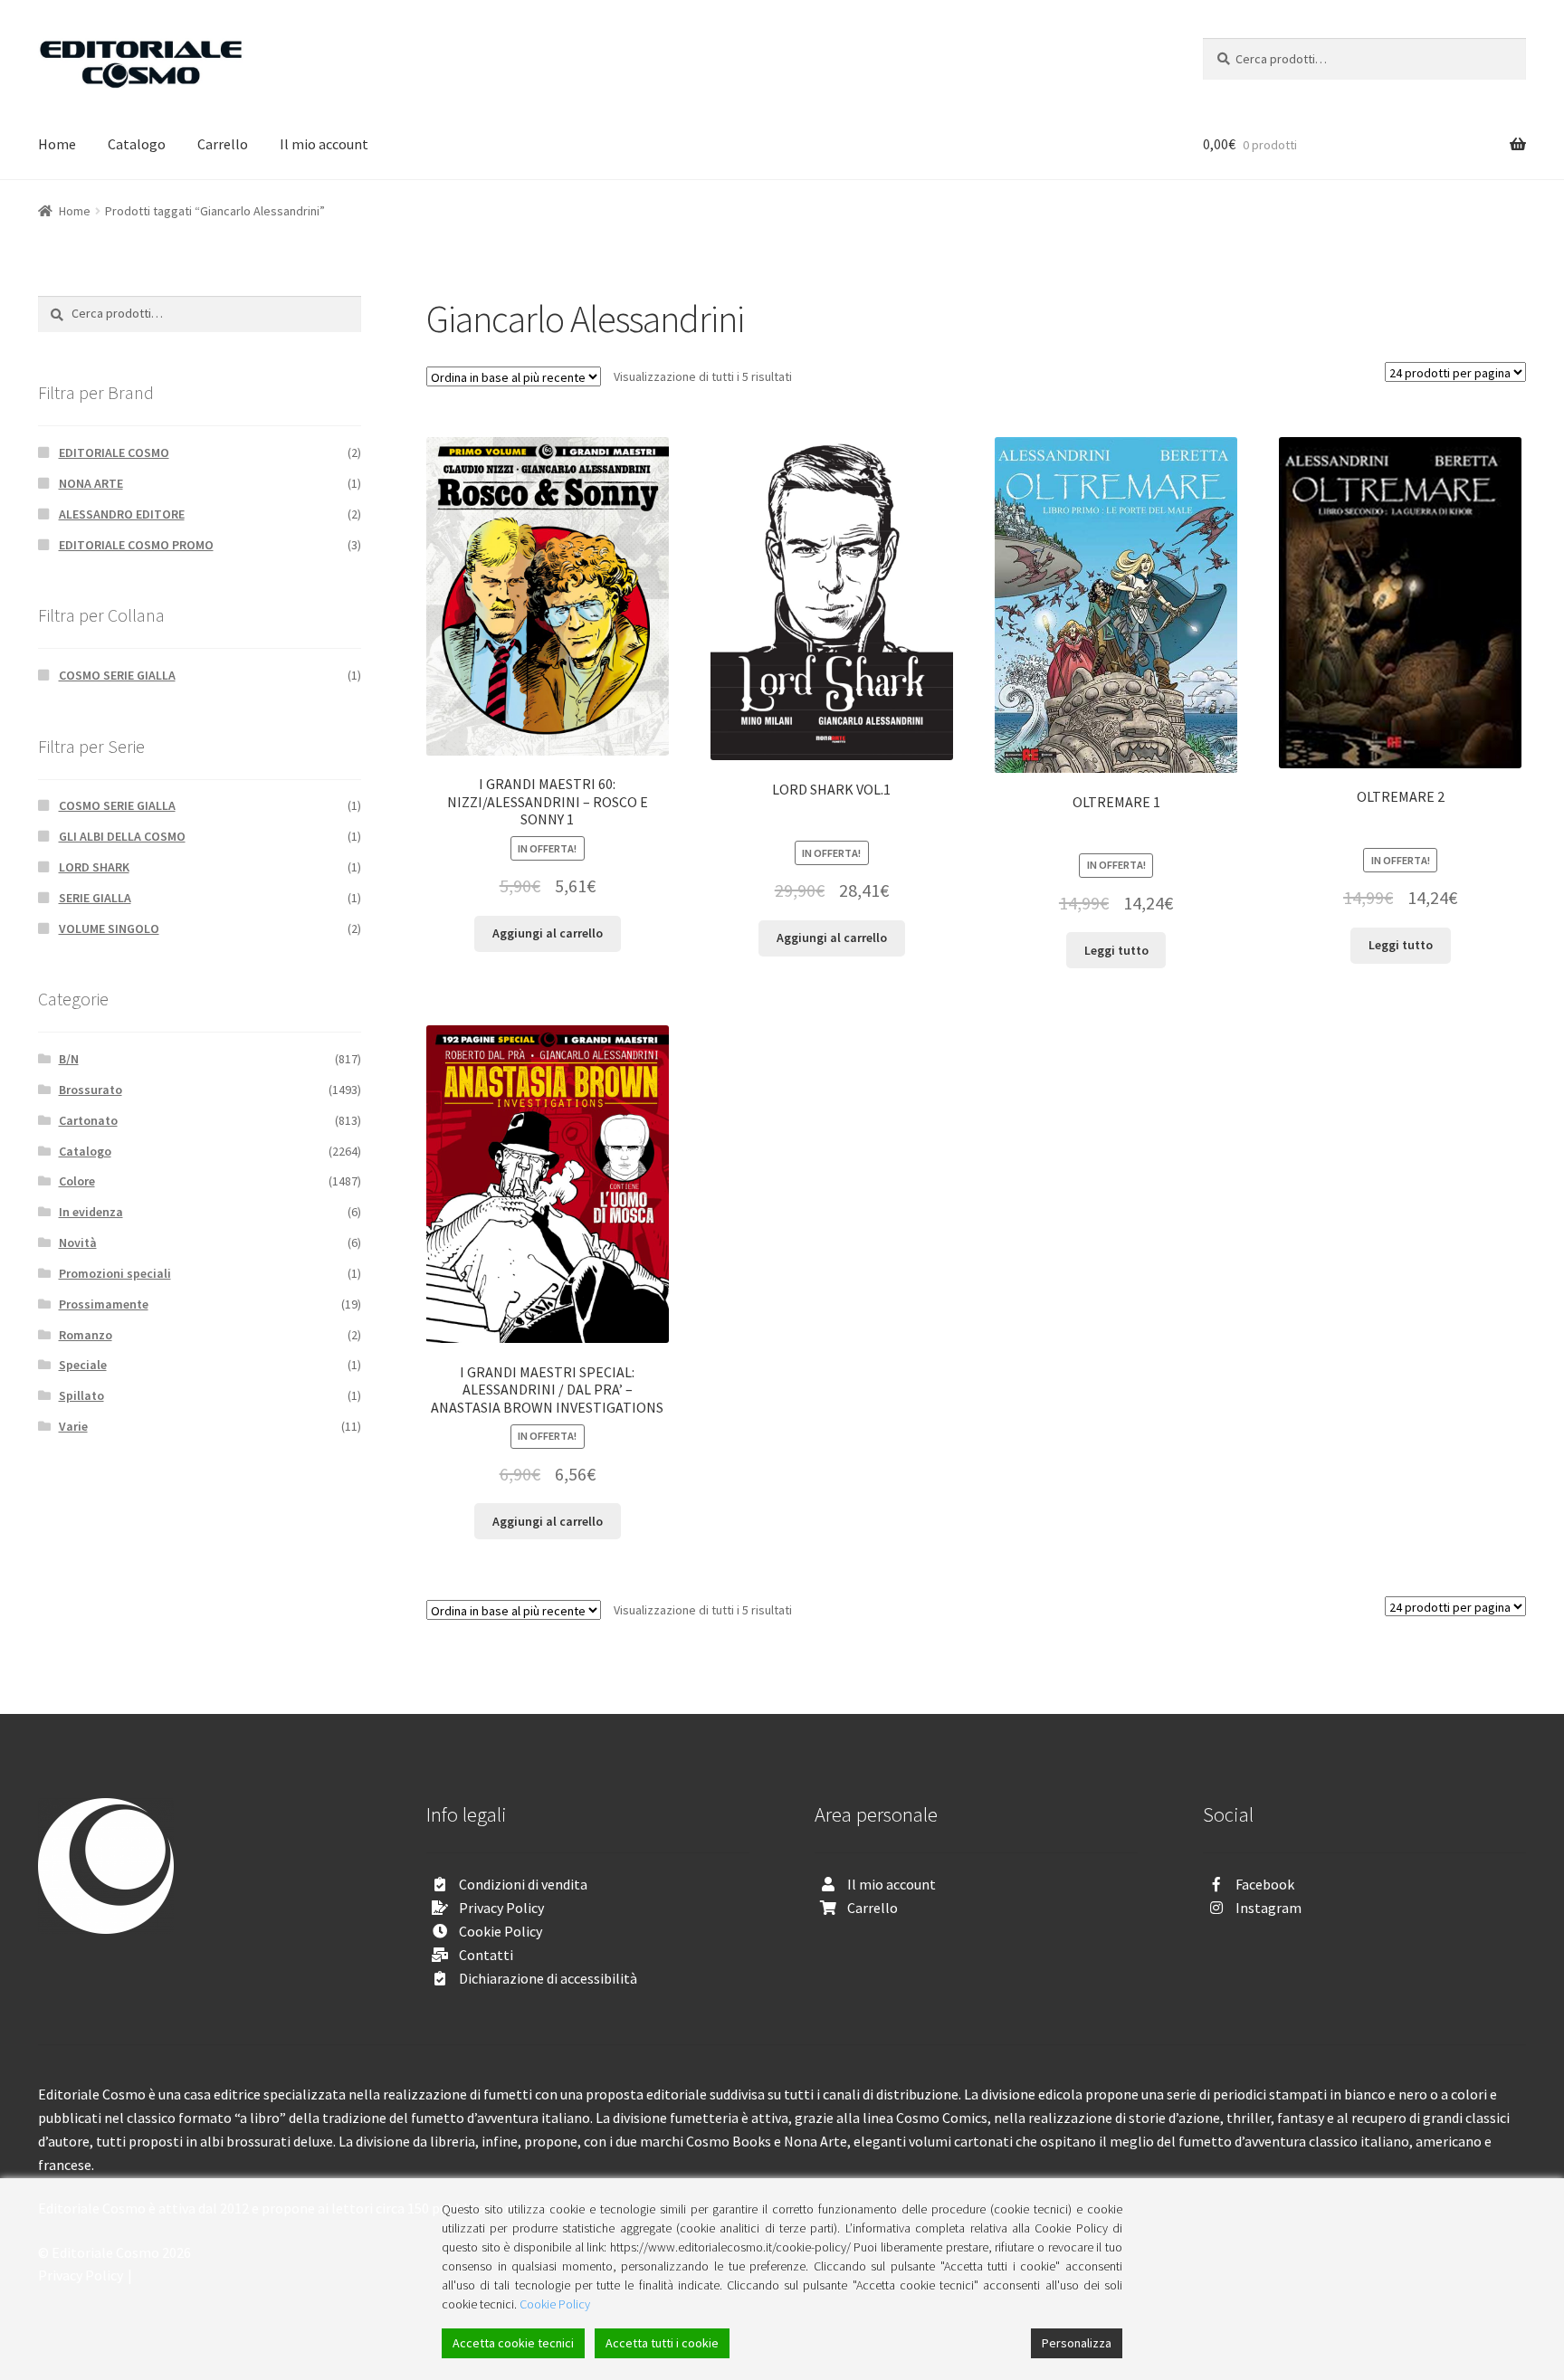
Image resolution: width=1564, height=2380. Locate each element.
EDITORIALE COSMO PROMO (136, 545)
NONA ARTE (91, 483)
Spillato (81, 1395)
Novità (78, 1242)
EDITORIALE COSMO (114, 452)
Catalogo (137, 144)
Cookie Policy (501, 1931)
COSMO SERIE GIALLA (117, 675)
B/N (69, 1059)
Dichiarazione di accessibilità (548, 1978)
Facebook (1265, 1884)
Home (57, 144)
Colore (77, 1181)
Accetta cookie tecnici (513, 2343)
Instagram (1268, 1908)
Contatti (486, 1955)
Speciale (83, 1365)
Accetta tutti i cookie (662, 2343)
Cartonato (88, 1120)
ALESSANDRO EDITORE (122, 514)
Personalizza (1077, 2343)
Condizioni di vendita (523, 1884)
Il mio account (324, 144)
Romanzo (86, 1335)
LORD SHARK (94, 867)
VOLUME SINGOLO (109, 928)
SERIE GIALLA (95, 898)
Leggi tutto (1116, 950)
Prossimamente (104, 1304)
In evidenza (91, 1212)
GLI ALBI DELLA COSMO (122, 836)
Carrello (223, 144)
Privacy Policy (501, 1908)
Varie (73, 1426)
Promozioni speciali (115, 1273)
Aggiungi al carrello (548, 933)
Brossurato (91, 1090)
